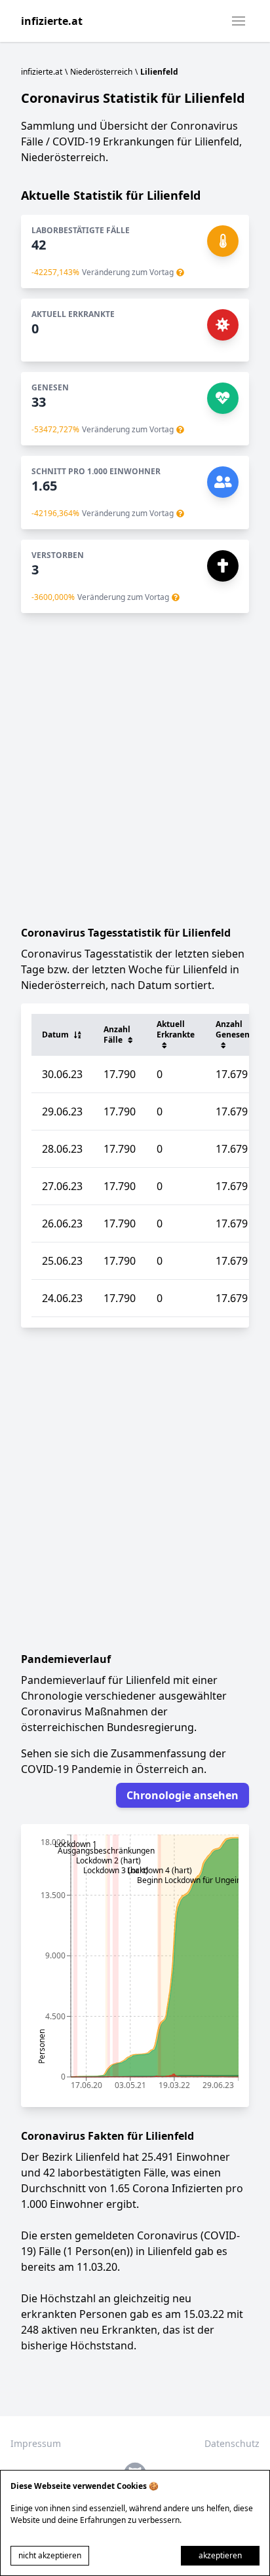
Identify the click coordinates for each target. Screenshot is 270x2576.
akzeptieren (220, 2555)
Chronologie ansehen (183, 1795)
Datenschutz (232, 2443)
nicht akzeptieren (50, 2555)
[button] (239, 21)
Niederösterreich (101, 72)
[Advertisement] (135, 769)
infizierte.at (52, 21)
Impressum (36, 2443)
